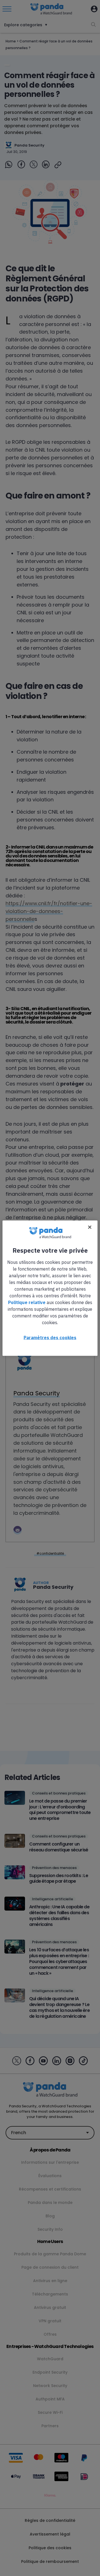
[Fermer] (90, 1227)
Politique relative (27, 1302)
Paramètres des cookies (50, 1337)
